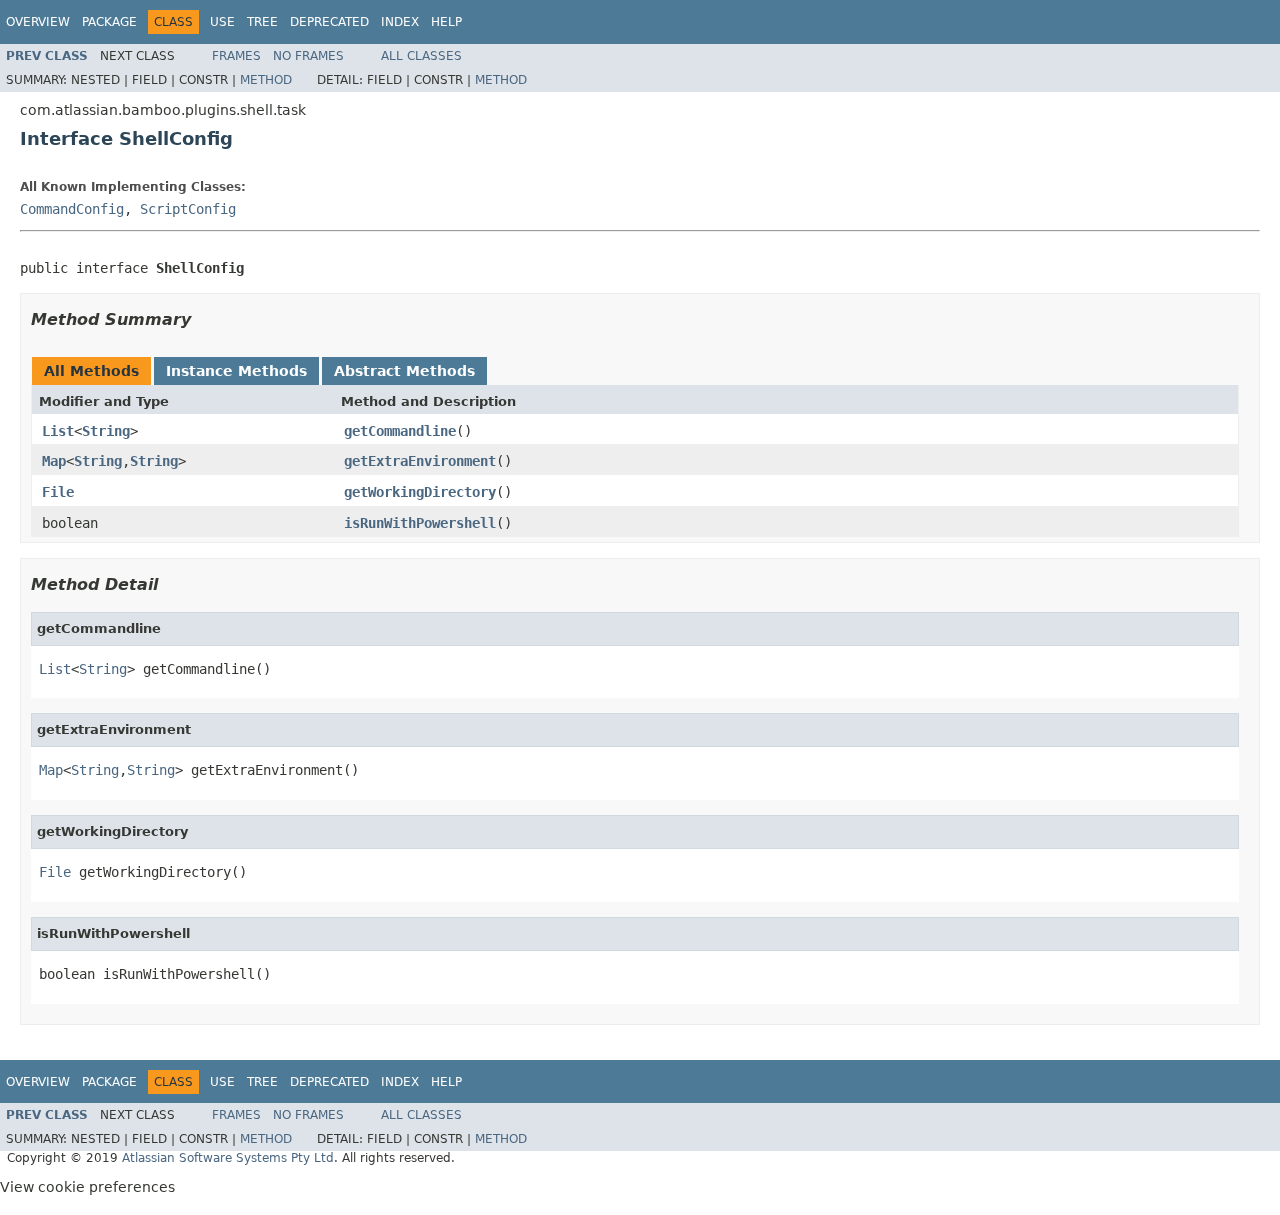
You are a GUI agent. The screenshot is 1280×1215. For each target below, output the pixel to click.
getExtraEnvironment (420, 461)
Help (446, 22)
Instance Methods (236, 371)
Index (400, 22)
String (106, 431)
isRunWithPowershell (420, 523)
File (58, 492)
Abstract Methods (404, 371)
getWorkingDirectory (420, 492)
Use (222, 22)
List (58, 431)
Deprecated (329, 22)
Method (266, 80)
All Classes (421, 56)
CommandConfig (72, 209)
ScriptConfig (188, 209)
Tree (262, 22)
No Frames (308, 56)
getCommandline (400, 431)
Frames (236, 56)
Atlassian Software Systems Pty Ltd (228, 1158)
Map (54, 461)
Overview (38, 22)
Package (109, 22)
